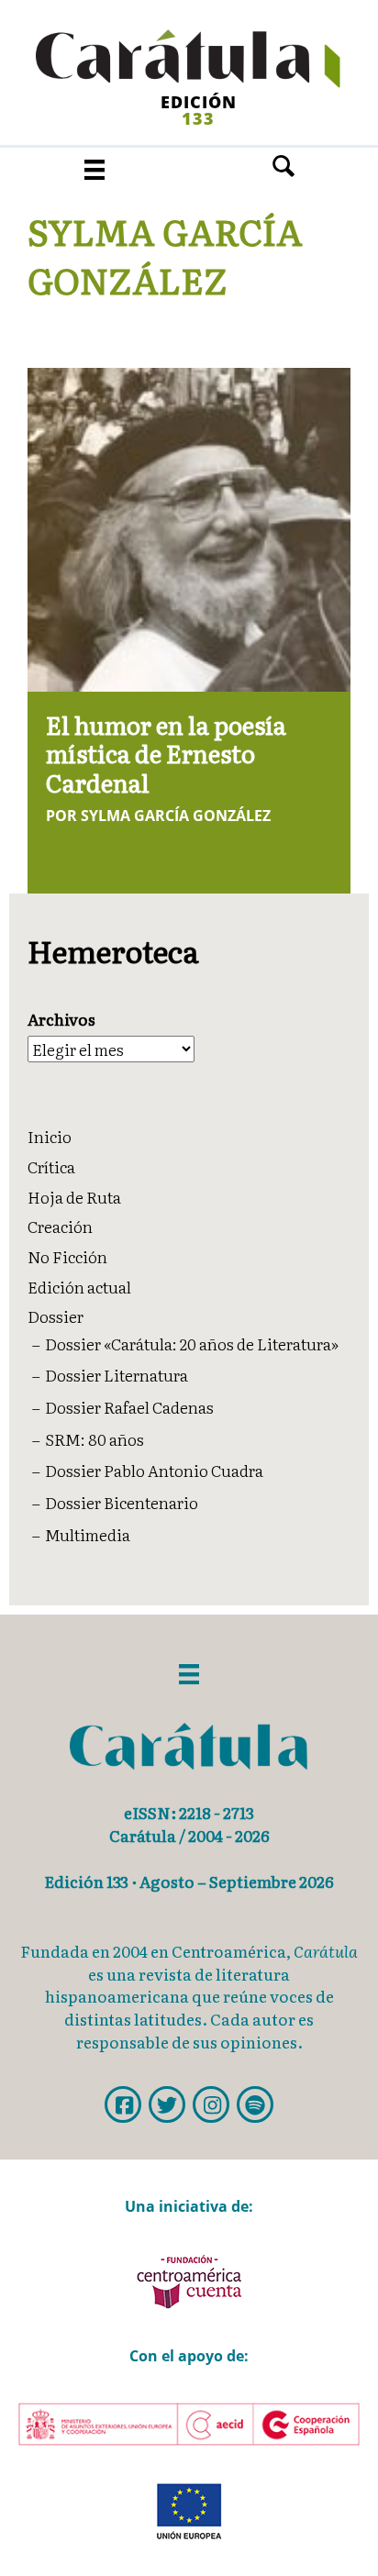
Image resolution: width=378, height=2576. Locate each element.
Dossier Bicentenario (122, 1502)
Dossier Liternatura (117, 1375)
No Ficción (67, 1256)
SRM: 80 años (94, 1439)
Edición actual (79, 1287)
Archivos (61, 1019)
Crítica (51, 1166)
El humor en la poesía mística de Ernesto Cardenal (166, 753)
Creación (60, 1226)
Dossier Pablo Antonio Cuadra (154, 1470)
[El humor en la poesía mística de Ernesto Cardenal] (189, 527)
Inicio (50, 1136)
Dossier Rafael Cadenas (129, 1407)
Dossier (56, 1316)
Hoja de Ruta (74, 1197)
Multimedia (88, 1534)
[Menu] (94, 169)
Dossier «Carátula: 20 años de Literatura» (192, 1344)
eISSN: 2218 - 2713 (189, 1812)
